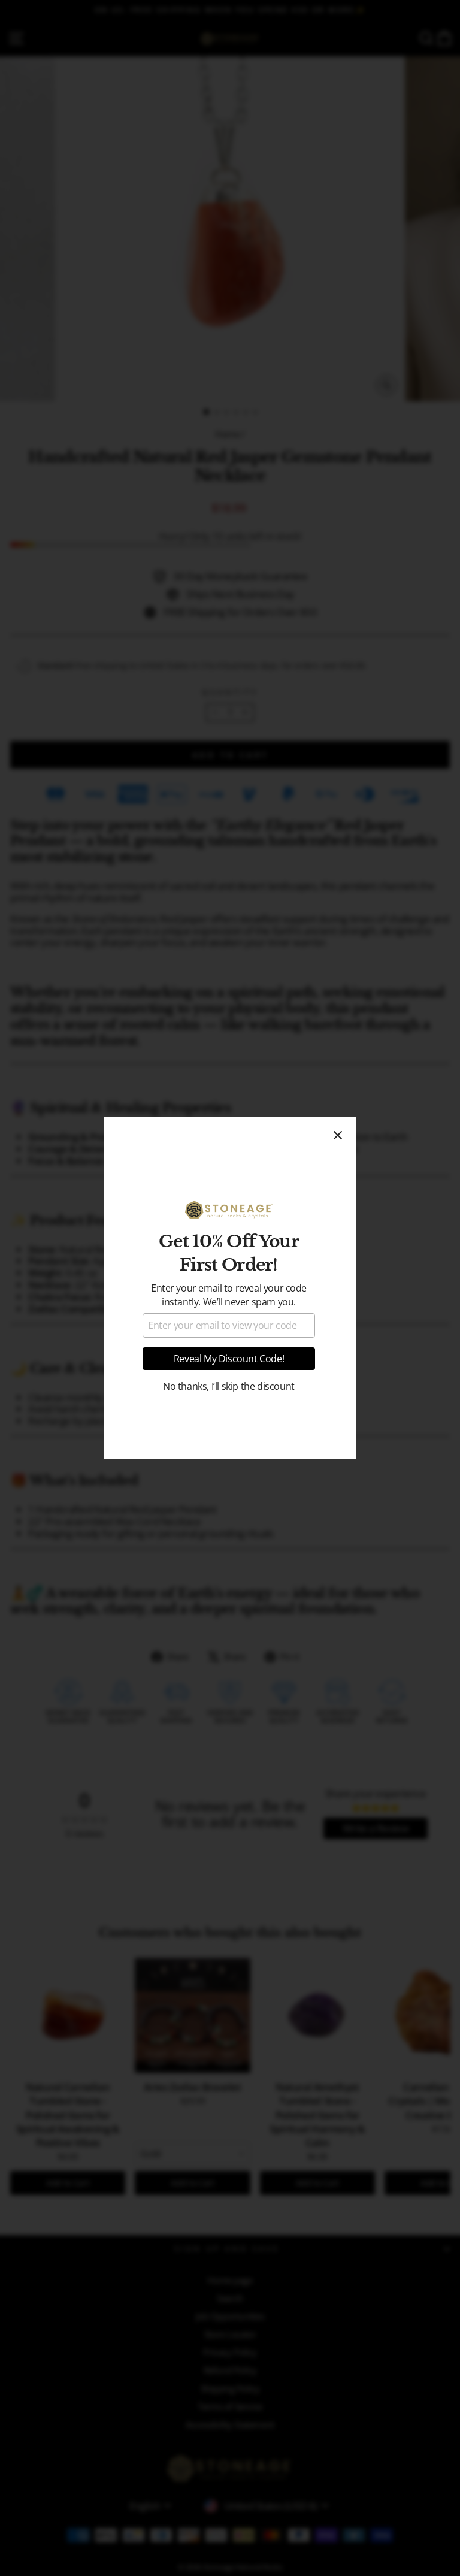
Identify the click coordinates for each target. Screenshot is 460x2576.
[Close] (338, 1135)
